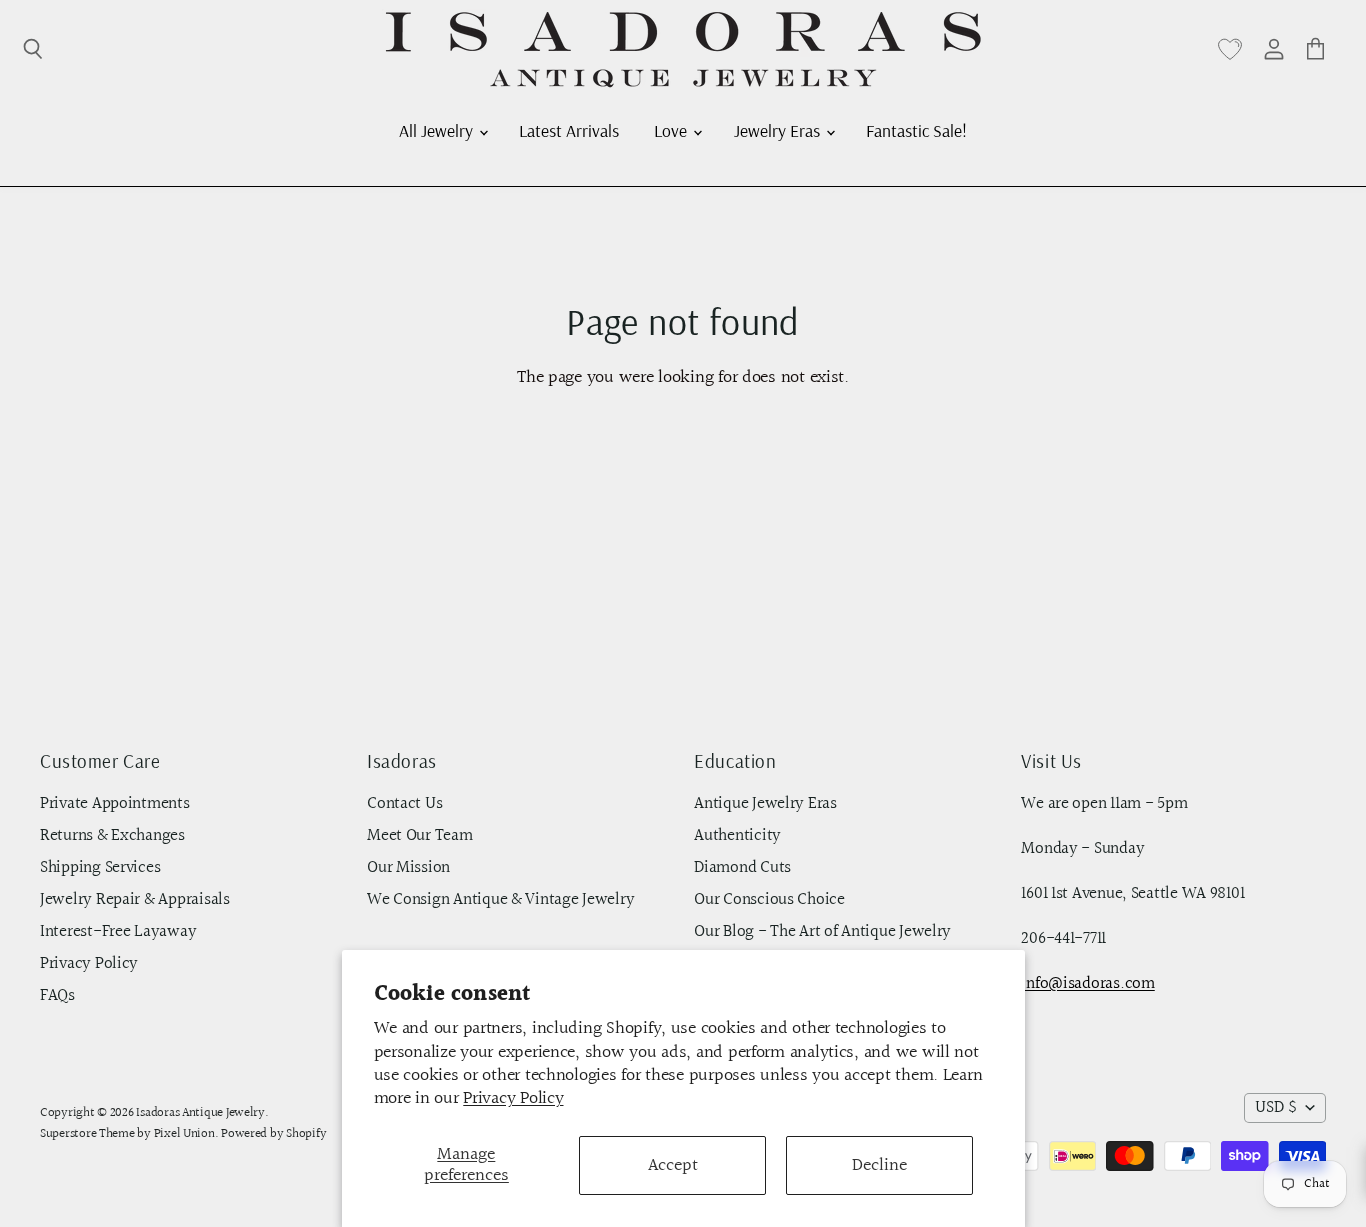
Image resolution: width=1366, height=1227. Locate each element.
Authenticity (737, 836)
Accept (673, 1165)
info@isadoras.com (1087, 984)
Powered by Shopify (273, 1134)
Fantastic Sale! (916, 130)
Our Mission (408, 868)
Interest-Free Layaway (118, 932)
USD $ (1276, 1108)
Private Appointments (115, 804)
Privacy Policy (513, 1098)
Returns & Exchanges (112, 836)
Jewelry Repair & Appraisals (135, 900)
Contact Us (404, 804)
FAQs (57, 996)
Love (672, 130)
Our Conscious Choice (769, 900)
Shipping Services (100, 868)
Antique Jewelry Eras (765, 804)
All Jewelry (438, 130)
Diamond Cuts (742, 868)
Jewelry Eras (779, 130)
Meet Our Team (420, 836)
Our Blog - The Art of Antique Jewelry (822, 932)
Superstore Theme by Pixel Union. (129, 1134)
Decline (879, 1165)
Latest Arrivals (569, 130)
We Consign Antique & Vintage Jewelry (500, 900)
